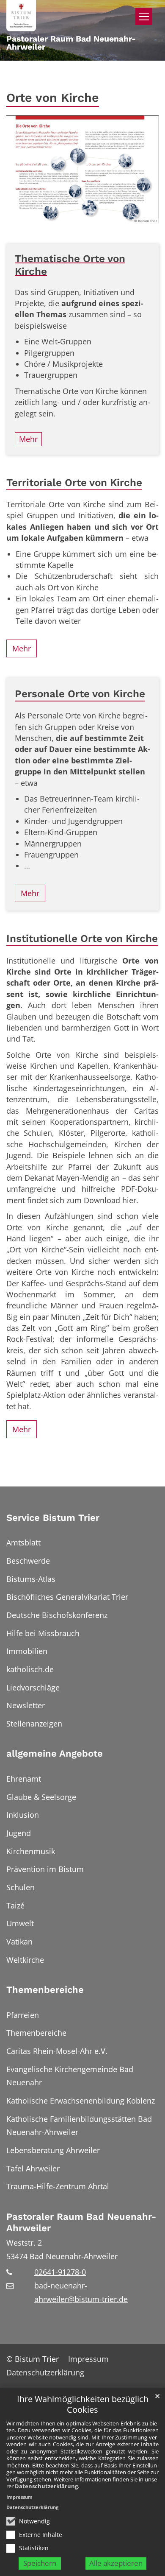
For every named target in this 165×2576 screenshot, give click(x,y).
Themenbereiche (45, 1990)
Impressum (19, 2497)
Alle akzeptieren (116, 2563)
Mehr (22, 648)
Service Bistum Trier (53, 1518)
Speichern (40, 2563)
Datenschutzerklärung (46, 2486)
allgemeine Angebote (55, 1753)
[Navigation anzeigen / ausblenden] (144, 17)
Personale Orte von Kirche (80, 694)
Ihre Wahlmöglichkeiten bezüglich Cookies (83, 2404)
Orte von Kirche (53, 98)
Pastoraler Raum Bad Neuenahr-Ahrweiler (81, 2223)
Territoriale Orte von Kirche (74, 482)
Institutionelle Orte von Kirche (82, 938)
